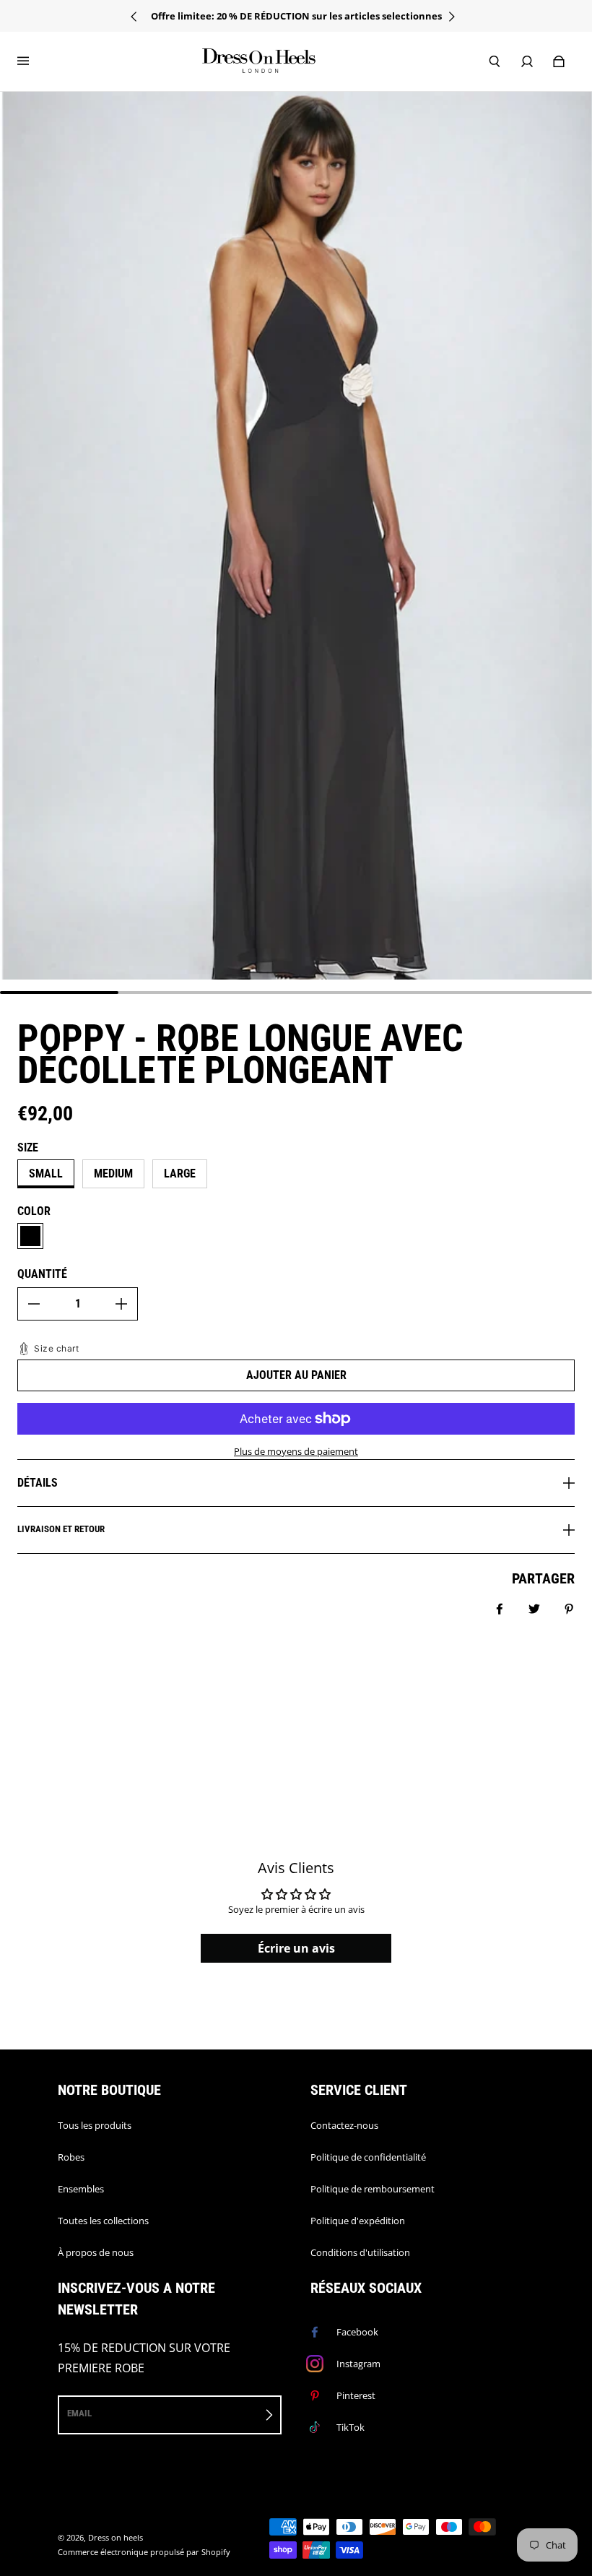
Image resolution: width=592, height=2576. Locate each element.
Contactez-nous (344, 2125)
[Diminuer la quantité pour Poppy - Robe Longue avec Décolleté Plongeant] (34, 1304)
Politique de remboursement (373, 2189)
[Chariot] (559, 61)
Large (180, 1174)
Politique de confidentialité (368, 2157)
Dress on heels (116, 2538)
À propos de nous (96, 2252)
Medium (113, 1174)
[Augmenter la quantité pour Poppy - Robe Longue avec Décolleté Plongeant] (121, 1304)
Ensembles (81, 2189)
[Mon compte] (527, 61)
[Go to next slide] (455, 17)
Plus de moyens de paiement (296, 1451)
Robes (71, 2157)
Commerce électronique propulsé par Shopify (144, 2552)
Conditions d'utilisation (360, 2252)
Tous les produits (95, 2125)
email (79, 2413)
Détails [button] (38, 1483)
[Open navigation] (33, 61)
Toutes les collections (103, 2221)
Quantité (42, 1274)
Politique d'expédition (358, 2221)
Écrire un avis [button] (296, 1948)
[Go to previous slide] (138, 17)
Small (46, 1174)
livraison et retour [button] (61, 1529)
